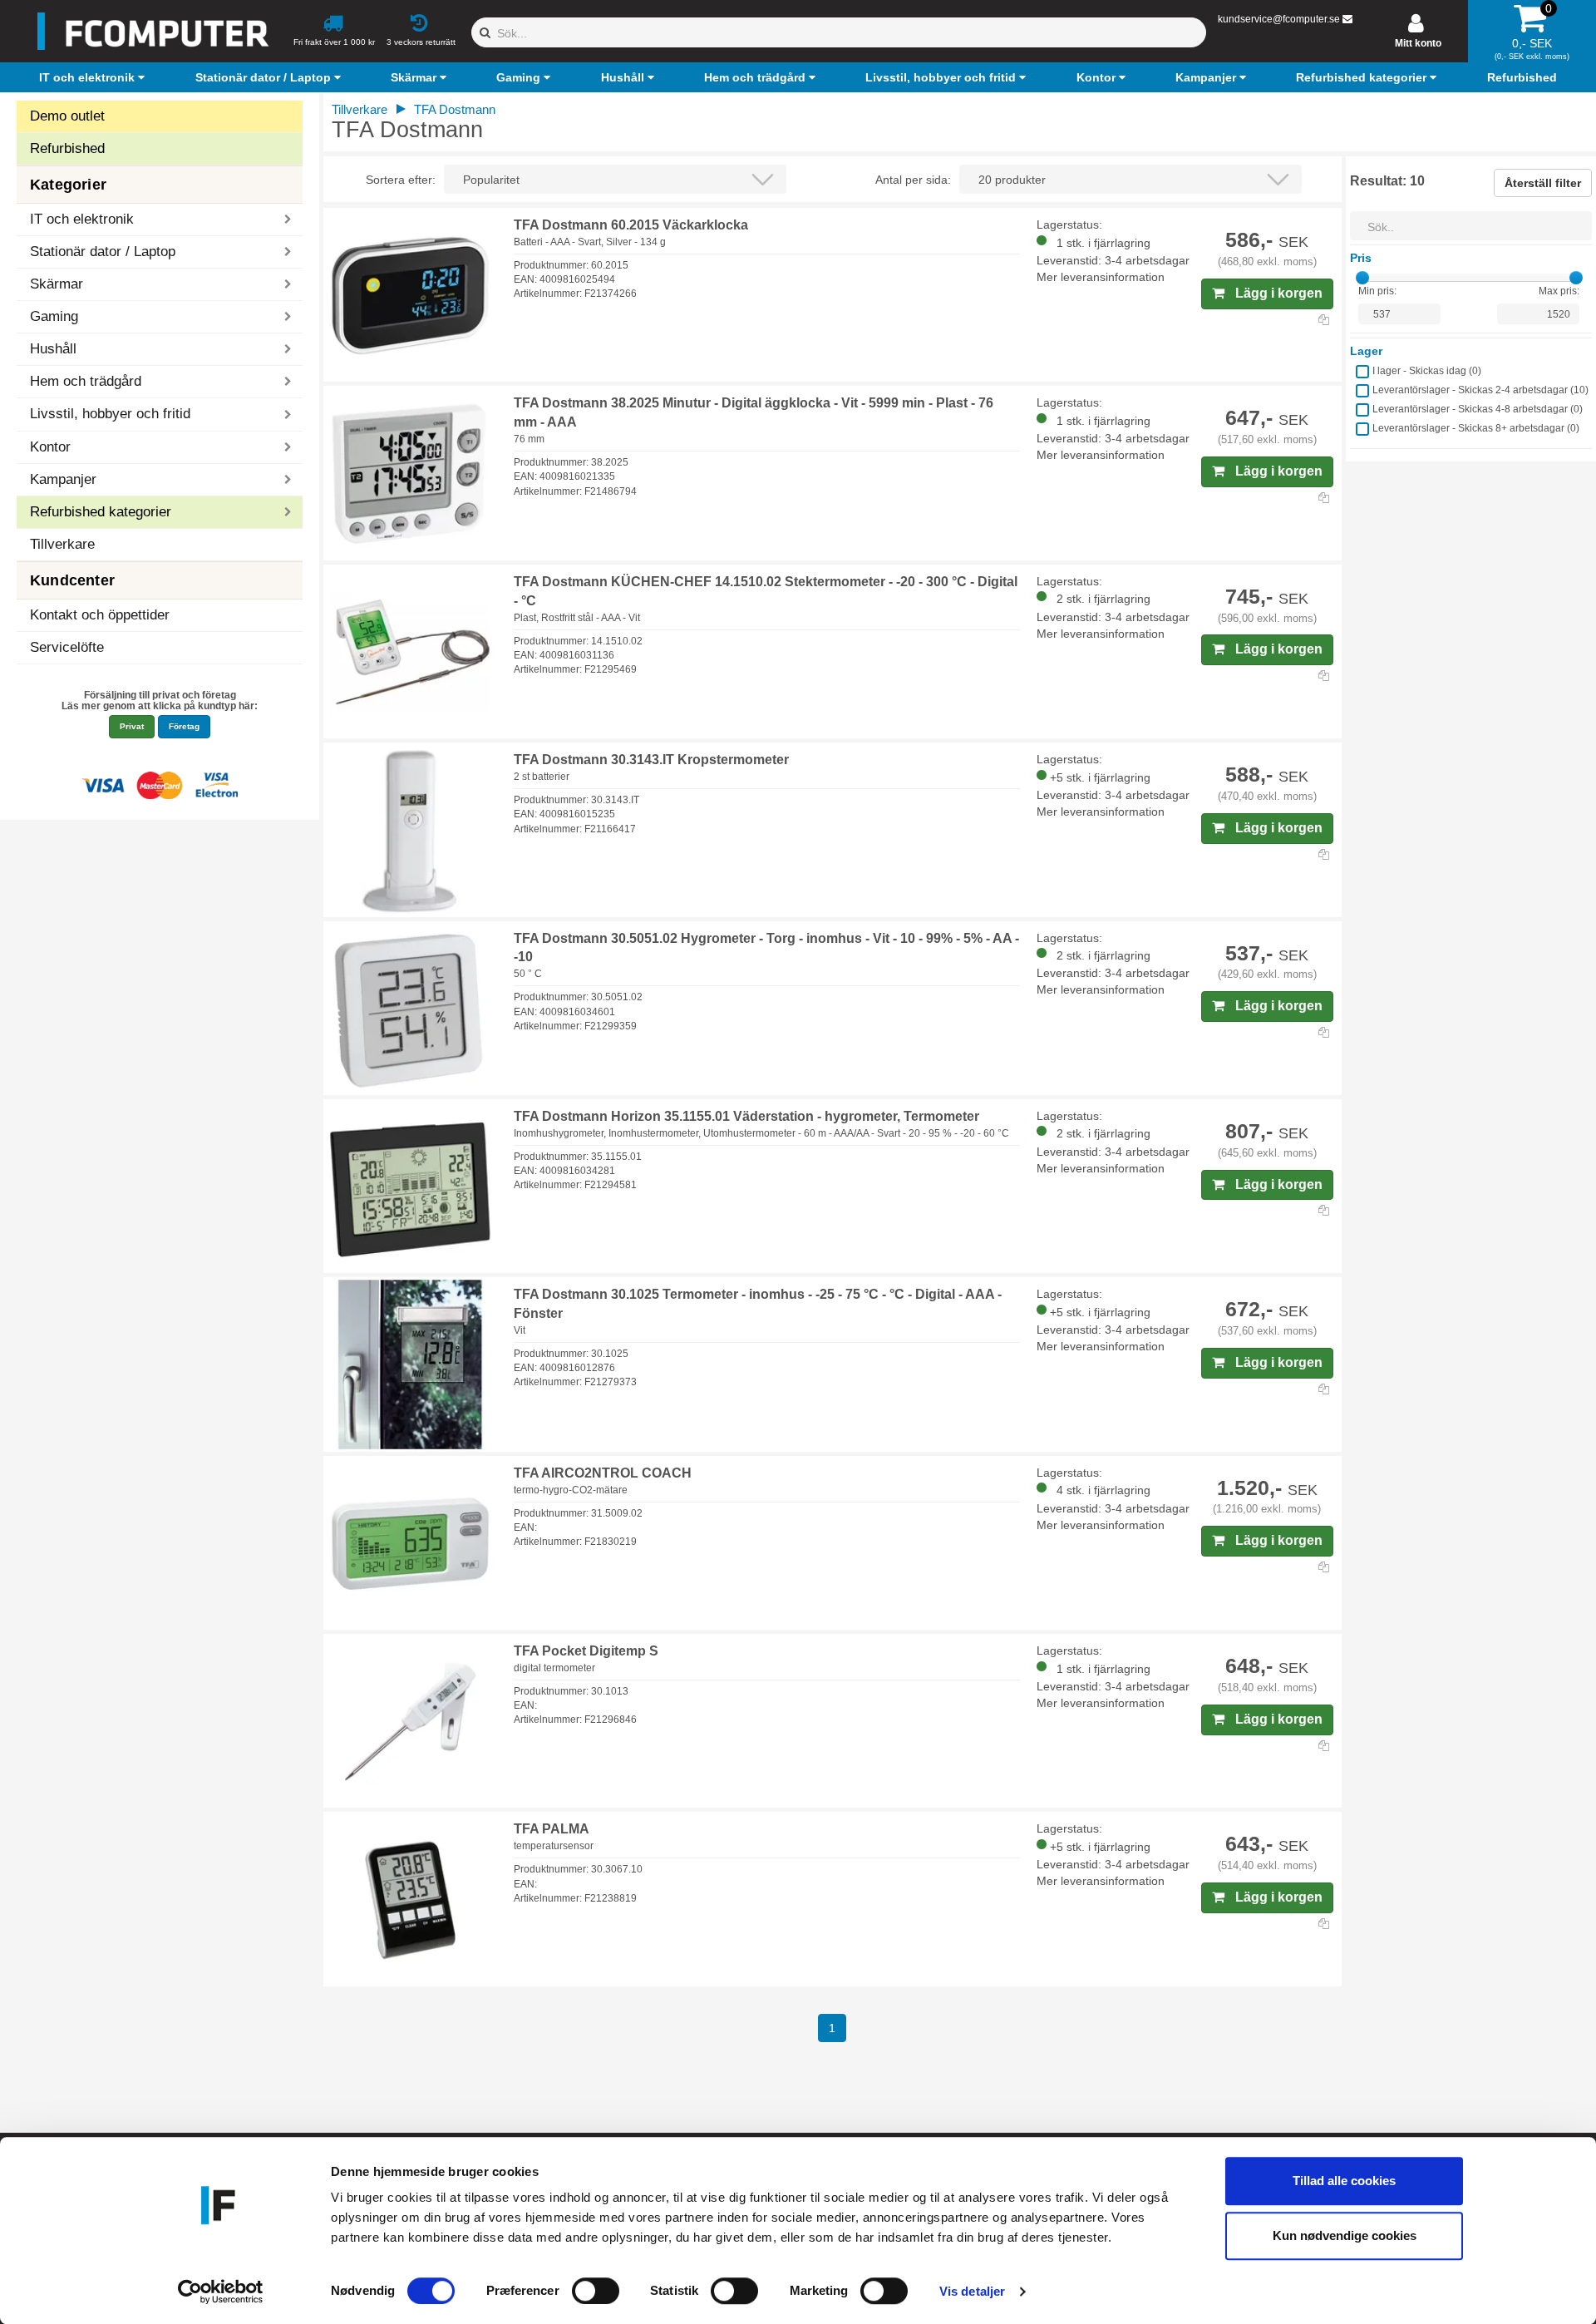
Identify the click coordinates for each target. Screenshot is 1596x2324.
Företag (184, 726)
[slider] (1362, 278)
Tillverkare (62, 544)
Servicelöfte (67, 647)
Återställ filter (1543, 183)
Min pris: (1377, 291)
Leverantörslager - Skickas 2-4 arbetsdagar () (1480, 390)
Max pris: (1559, 291)
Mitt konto (1418, 43)
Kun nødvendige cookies (1345, 2235)
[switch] (596, 2291)
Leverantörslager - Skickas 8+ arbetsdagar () (1476, 428)
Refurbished (67, 148)
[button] (94, 77)
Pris (1361, 258)
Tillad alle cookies (1344, 2181)
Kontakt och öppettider (100, 615)
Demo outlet (67, 116)
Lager (1366, 351)
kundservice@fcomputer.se (1279, 19)
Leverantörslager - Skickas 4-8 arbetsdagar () (1478, 409)
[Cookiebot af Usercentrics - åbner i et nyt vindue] (221, 2292)
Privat (132, 726)
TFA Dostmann (455, 109)
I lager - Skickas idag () (1427, 371)
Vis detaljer (972, 2291)
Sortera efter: (401, 180)
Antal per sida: (913, 180)
